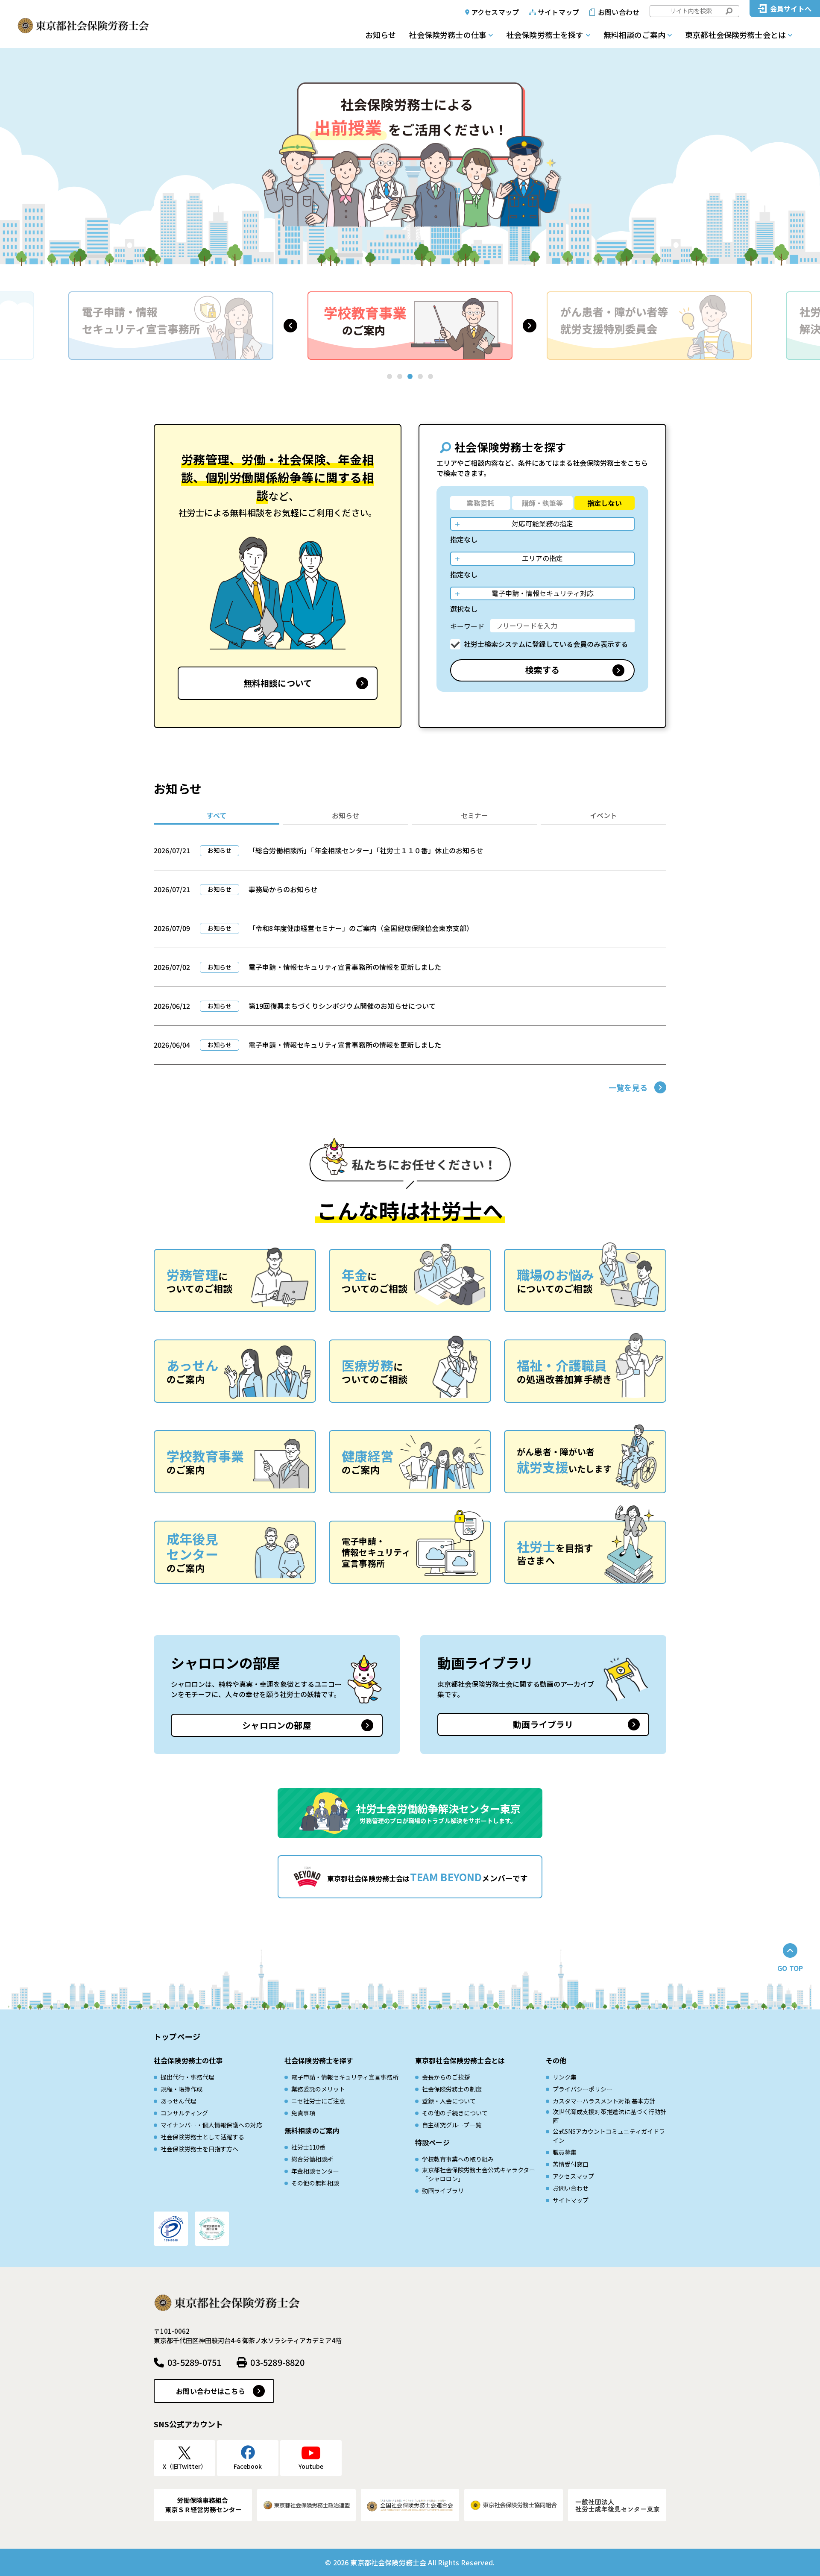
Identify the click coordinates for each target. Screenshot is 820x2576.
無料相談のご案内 (634, 35)
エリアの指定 (542, 558)
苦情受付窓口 (571, 2164)
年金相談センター (315, 2171)
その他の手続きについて (455, 2113)
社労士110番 (308, 2147)
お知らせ (381, 35)
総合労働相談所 (312, 2159)
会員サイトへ (791, 9)
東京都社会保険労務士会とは (735, 35)
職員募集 (565, 2152)
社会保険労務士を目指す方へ (199, 2149)
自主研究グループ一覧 (452, 2125)
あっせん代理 (179, 2101)
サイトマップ (558, 12)
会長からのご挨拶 (446, 2077)
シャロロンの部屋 (277, 1725)
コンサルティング (184, 2113)
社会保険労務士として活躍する (202, 2137)
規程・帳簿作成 (182, 2089)
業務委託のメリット (318, 2089)
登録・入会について (449, 2101)
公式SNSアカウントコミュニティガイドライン (609, 2136)
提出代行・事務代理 (187, 2077)
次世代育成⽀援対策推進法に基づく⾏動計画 (609, 2116)
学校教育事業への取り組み (458, 2159)
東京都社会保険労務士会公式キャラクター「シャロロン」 (479, 2174)
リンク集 (565, 2077)
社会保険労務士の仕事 (448, 35)
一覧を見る (628, 1087)
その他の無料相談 (315, 2183)
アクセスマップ (495, 12)
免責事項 (303, 2113)
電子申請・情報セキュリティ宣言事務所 (345, 2077)
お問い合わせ (619, 12)
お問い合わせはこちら (211, 2391)
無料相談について (278, 683)
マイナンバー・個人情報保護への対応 (211, 2125)
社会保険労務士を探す (545, 35)
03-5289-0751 (194, 2362)
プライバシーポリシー (583, 2089)
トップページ (177, 2036)
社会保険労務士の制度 (452, 2089)
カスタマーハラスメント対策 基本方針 (604, 2101)
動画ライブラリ (543, 1724)
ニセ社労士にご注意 (318, 2101)
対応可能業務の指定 (542, 523)
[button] (290, 326)
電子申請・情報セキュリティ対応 (543, 593)
